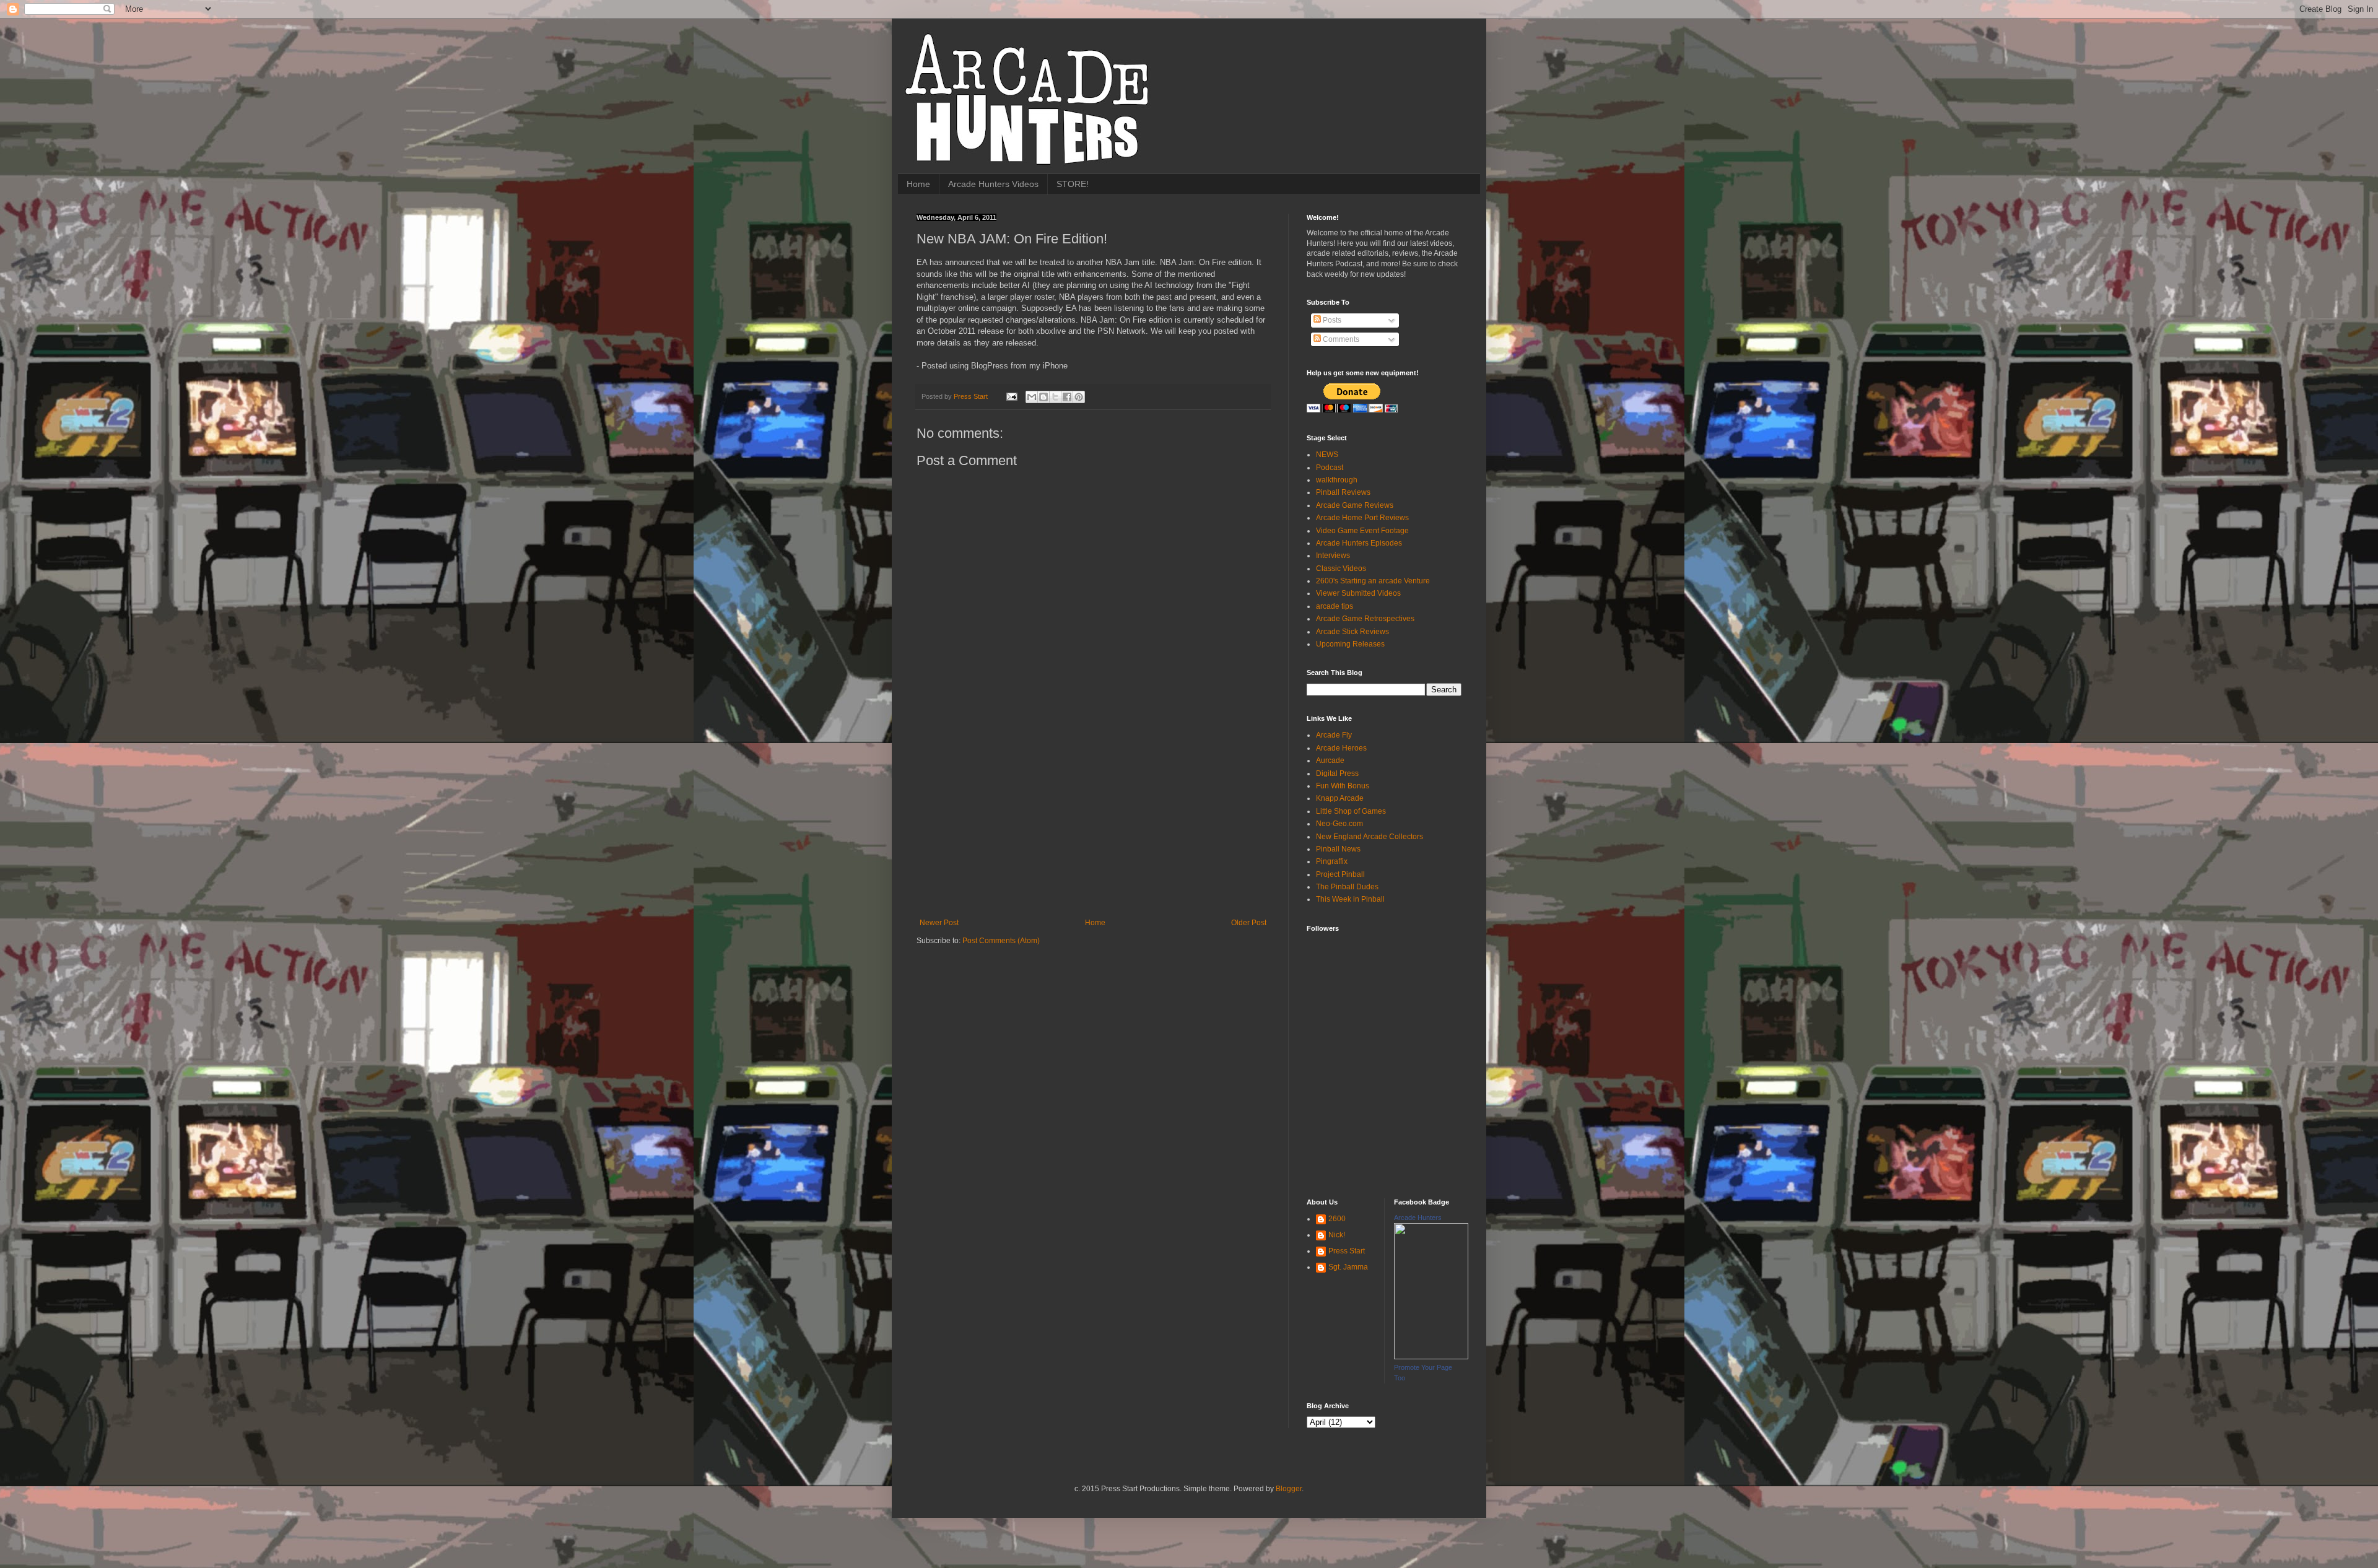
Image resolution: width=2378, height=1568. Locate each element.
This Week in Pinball (1350, 899)
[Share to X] (1055, 397)
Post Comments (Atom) (1001, 941)
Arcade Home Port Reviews (1362, 518)
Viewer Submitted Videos (1358, 593)
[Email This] (1032, 397)
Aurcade (1330, 760)
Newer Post (939, 923)
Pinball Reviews (1343, 492)
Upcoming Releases (1350, 644)
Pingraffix (1332, 861)
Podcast (1330, 468)
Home (918, 184)
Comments (1340, 339)
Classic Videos (1341, 568)
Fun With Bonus (1343, 786)
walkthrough (1337, 480)
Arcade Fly (1334, 735)
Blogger (1289, 1489)
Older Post (1249, 923)
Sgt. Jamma (1348, 1267)
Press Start (1347, 1251)
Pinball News (1338, 849)
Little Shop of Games (1351, 811)
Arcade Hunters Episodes (1359, 543)
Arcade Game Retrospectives (1365, 619)
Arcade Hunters (1418, 1217)
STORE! (1073, 184)
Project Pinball (1340, 874)
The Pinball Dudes (1347, 887)
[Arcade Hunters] (1431, 1357)
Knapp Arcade (1340, 798)
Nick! (1337, 1235)
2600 (1337, 1219)
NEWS (1327, 455)
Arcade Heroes (1341, 748)
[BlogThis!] (1043, 397)
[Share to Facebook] (1067, 397)
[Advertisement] (1093, 825)
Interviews (1333, 555)
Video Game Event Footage (1362, 531)
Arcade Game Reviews (1355, 505)
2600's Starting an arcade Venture (1373, 581)
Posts (1331, 320)
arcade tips (1335, 606)
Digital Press (1337, 773)
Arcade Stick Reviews (1352, 632)
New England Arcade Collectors (1370, 837)
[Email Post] (1011, 396)
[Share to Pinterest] (1079, 397)
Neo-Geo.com (1339, 824)
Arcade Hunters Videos (993, 184)
